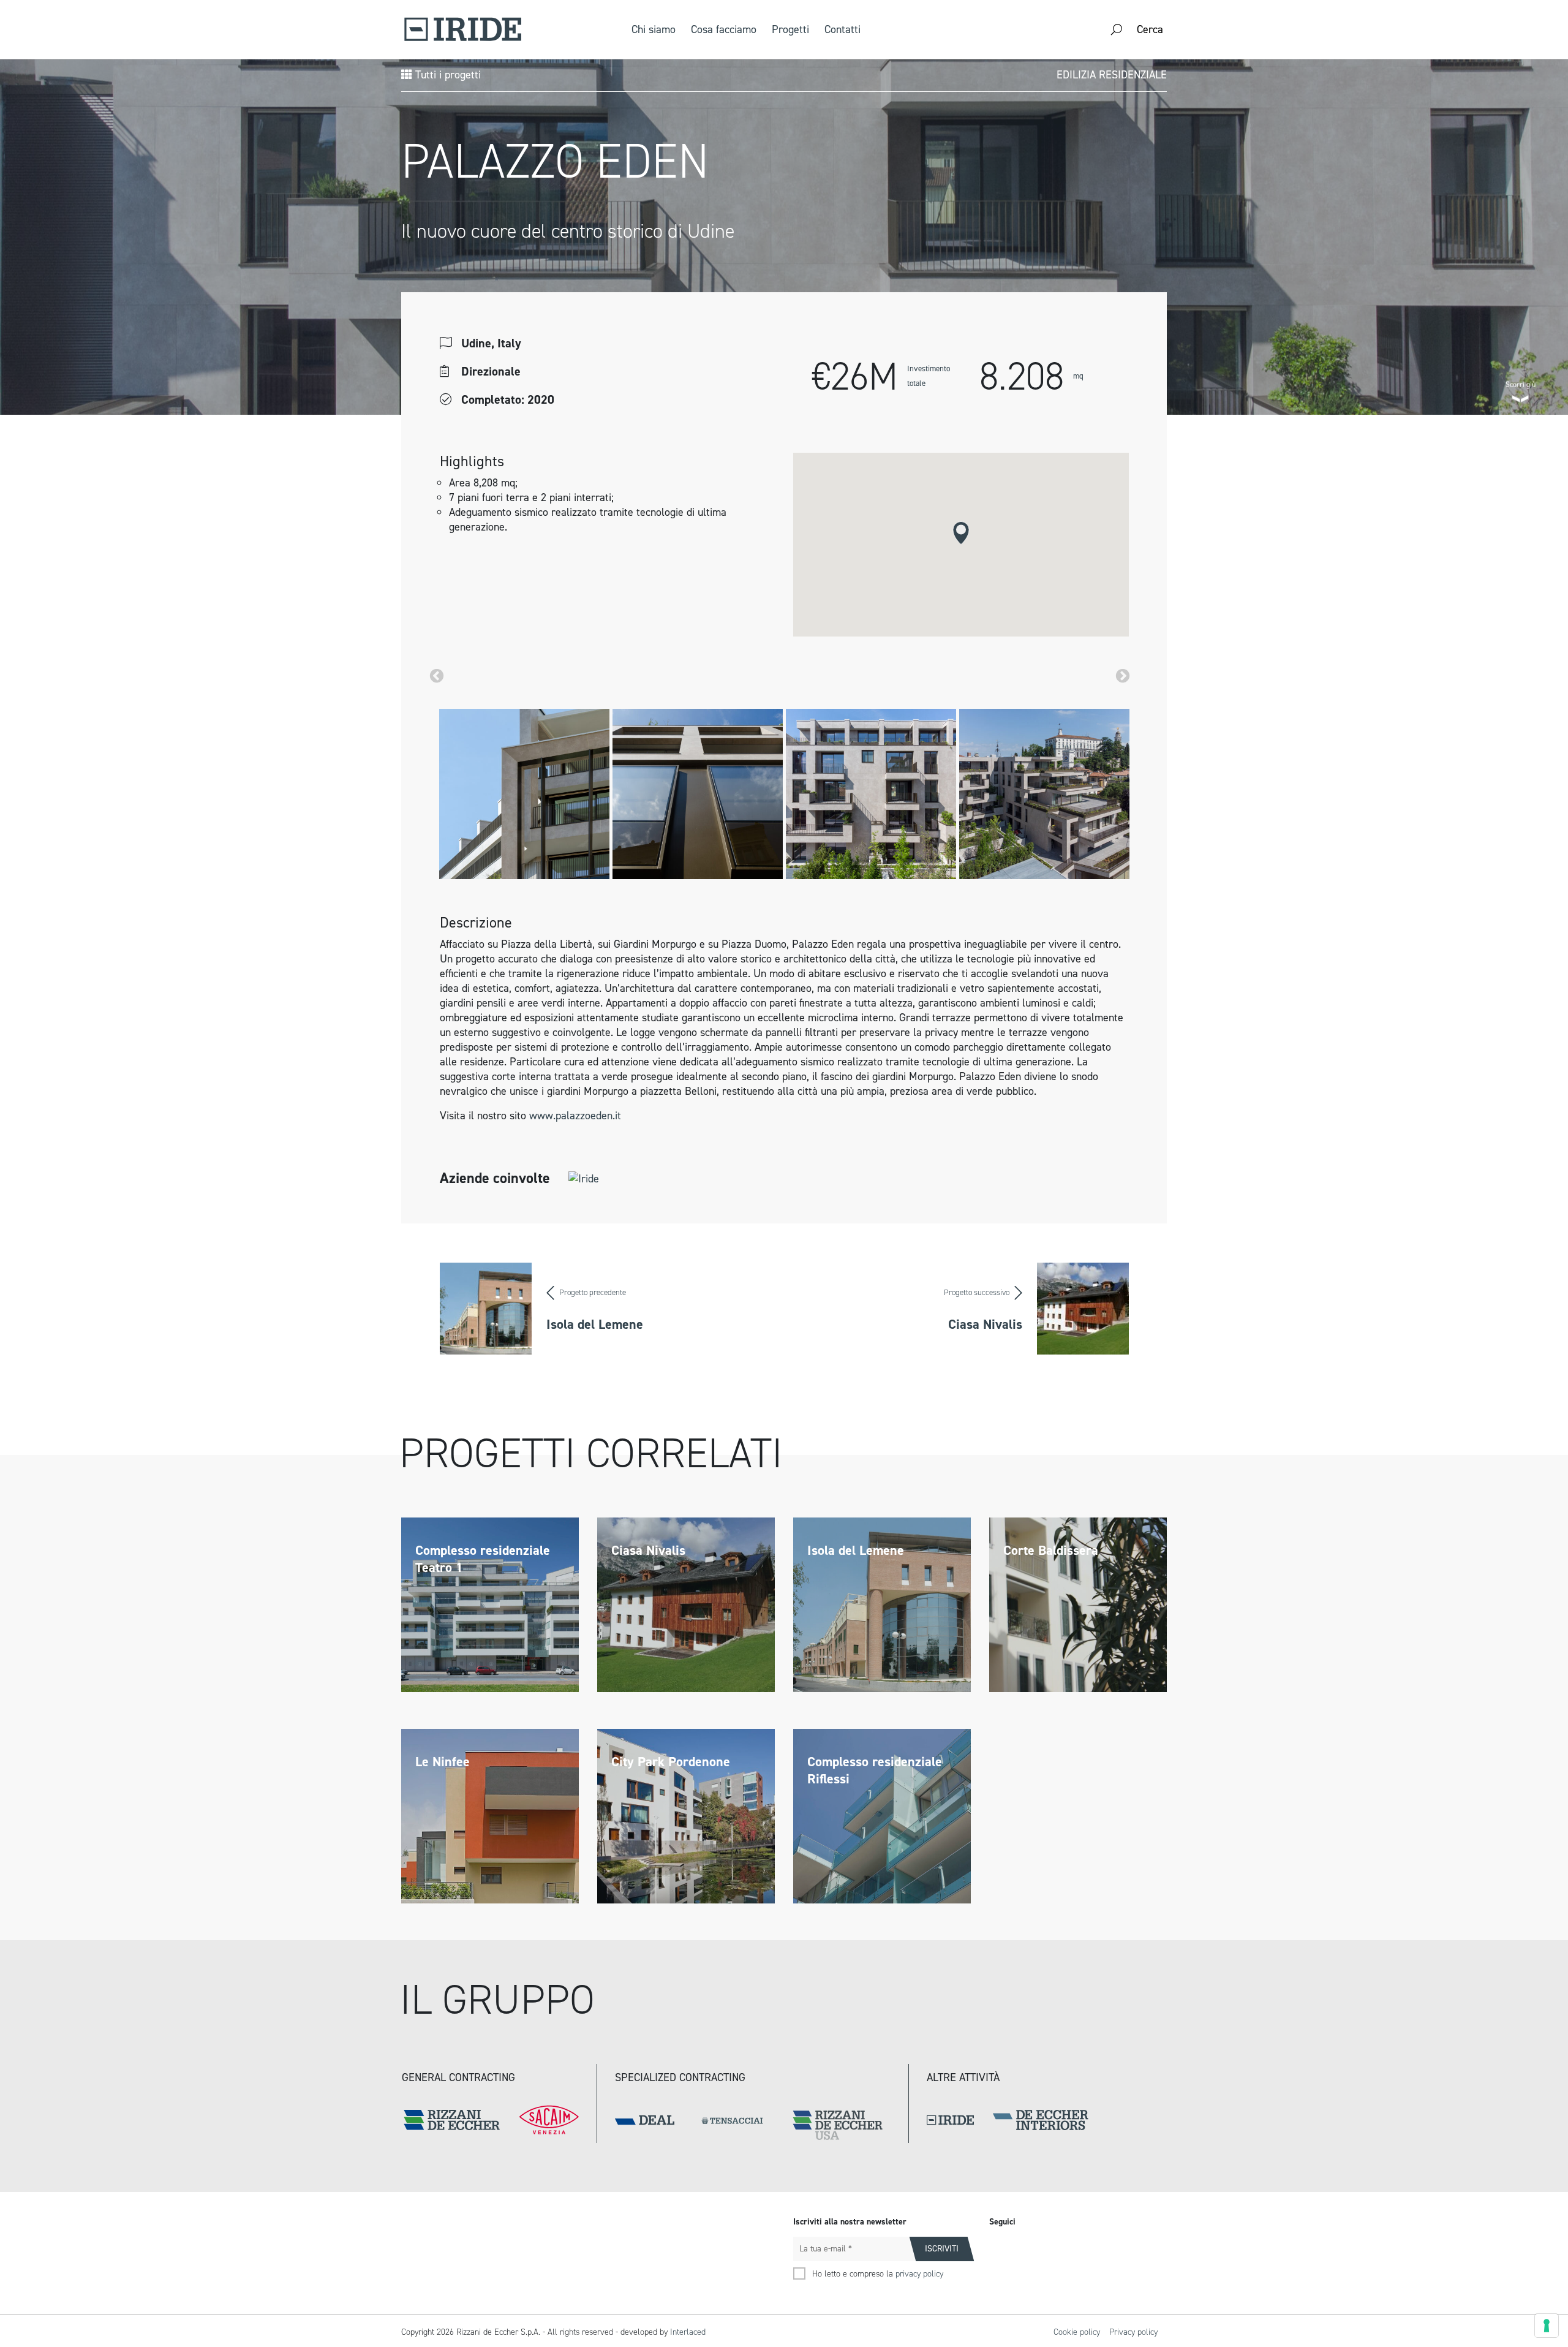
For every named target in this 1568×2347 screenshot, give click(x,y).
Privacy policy (1133, 2332)
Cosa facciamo (724, 29)
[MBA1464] (1044, 794)
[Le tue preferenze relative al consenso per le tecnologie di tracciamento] (1547, 2326)
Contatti (842, 29)
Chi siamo (654, 29)
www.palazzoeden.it (575, 1116)
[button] (961, 533)
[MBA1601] (871, 794)
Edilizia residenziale (1112, 75)
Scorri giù (1521, 383)
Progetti (790, 29)
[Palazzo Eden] (524, 794)
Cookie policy (1077, 2332)
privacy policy (919, 2274)
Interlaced (688, 2332)
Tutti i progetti (447, 75)
